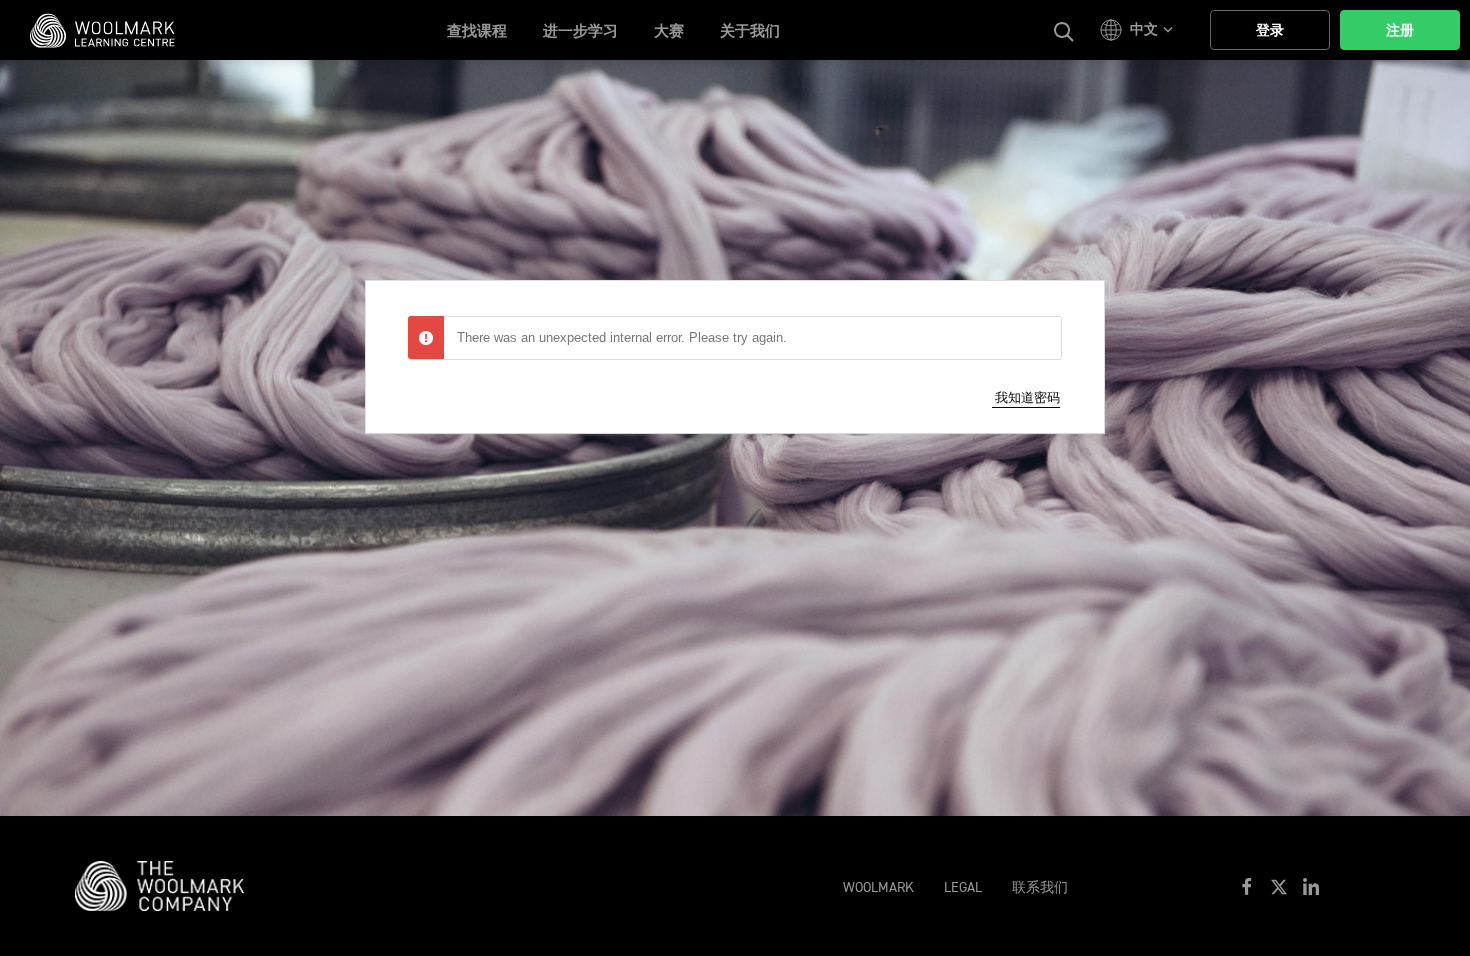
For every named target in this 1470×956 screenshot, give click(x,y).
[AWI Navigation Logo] (169, 885)
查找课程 (477, 31)
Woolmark (878, 887)
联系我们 (1040, 887)
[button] (1139, 30)
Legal (963, 887)
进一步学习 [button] (580, 31)
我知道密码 (1027, 397)
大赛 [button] (669, 31)
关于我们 (750, 31)
